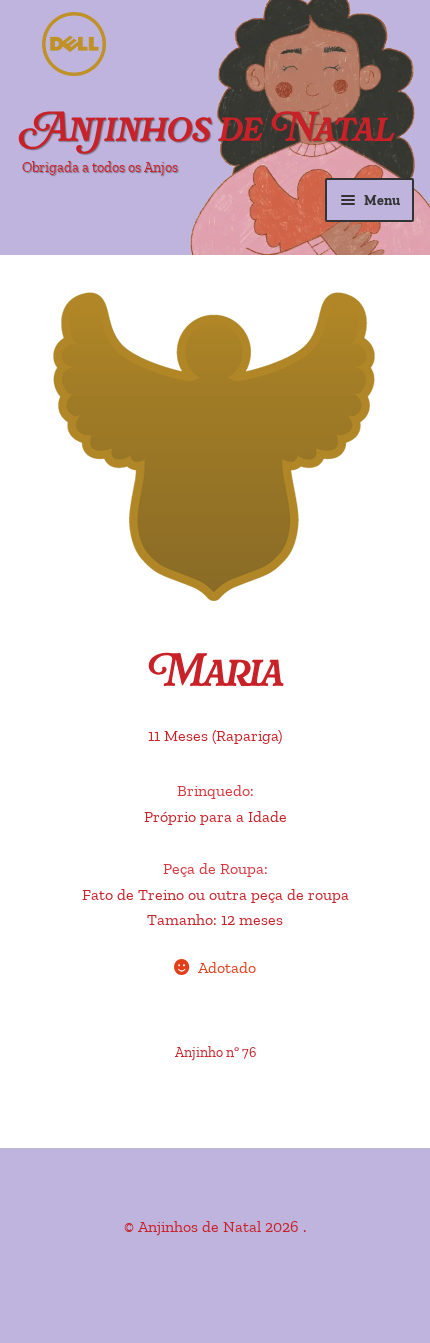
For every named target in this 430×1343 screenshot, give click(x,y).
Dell (150, 45)
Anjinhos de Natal (208, 131)
